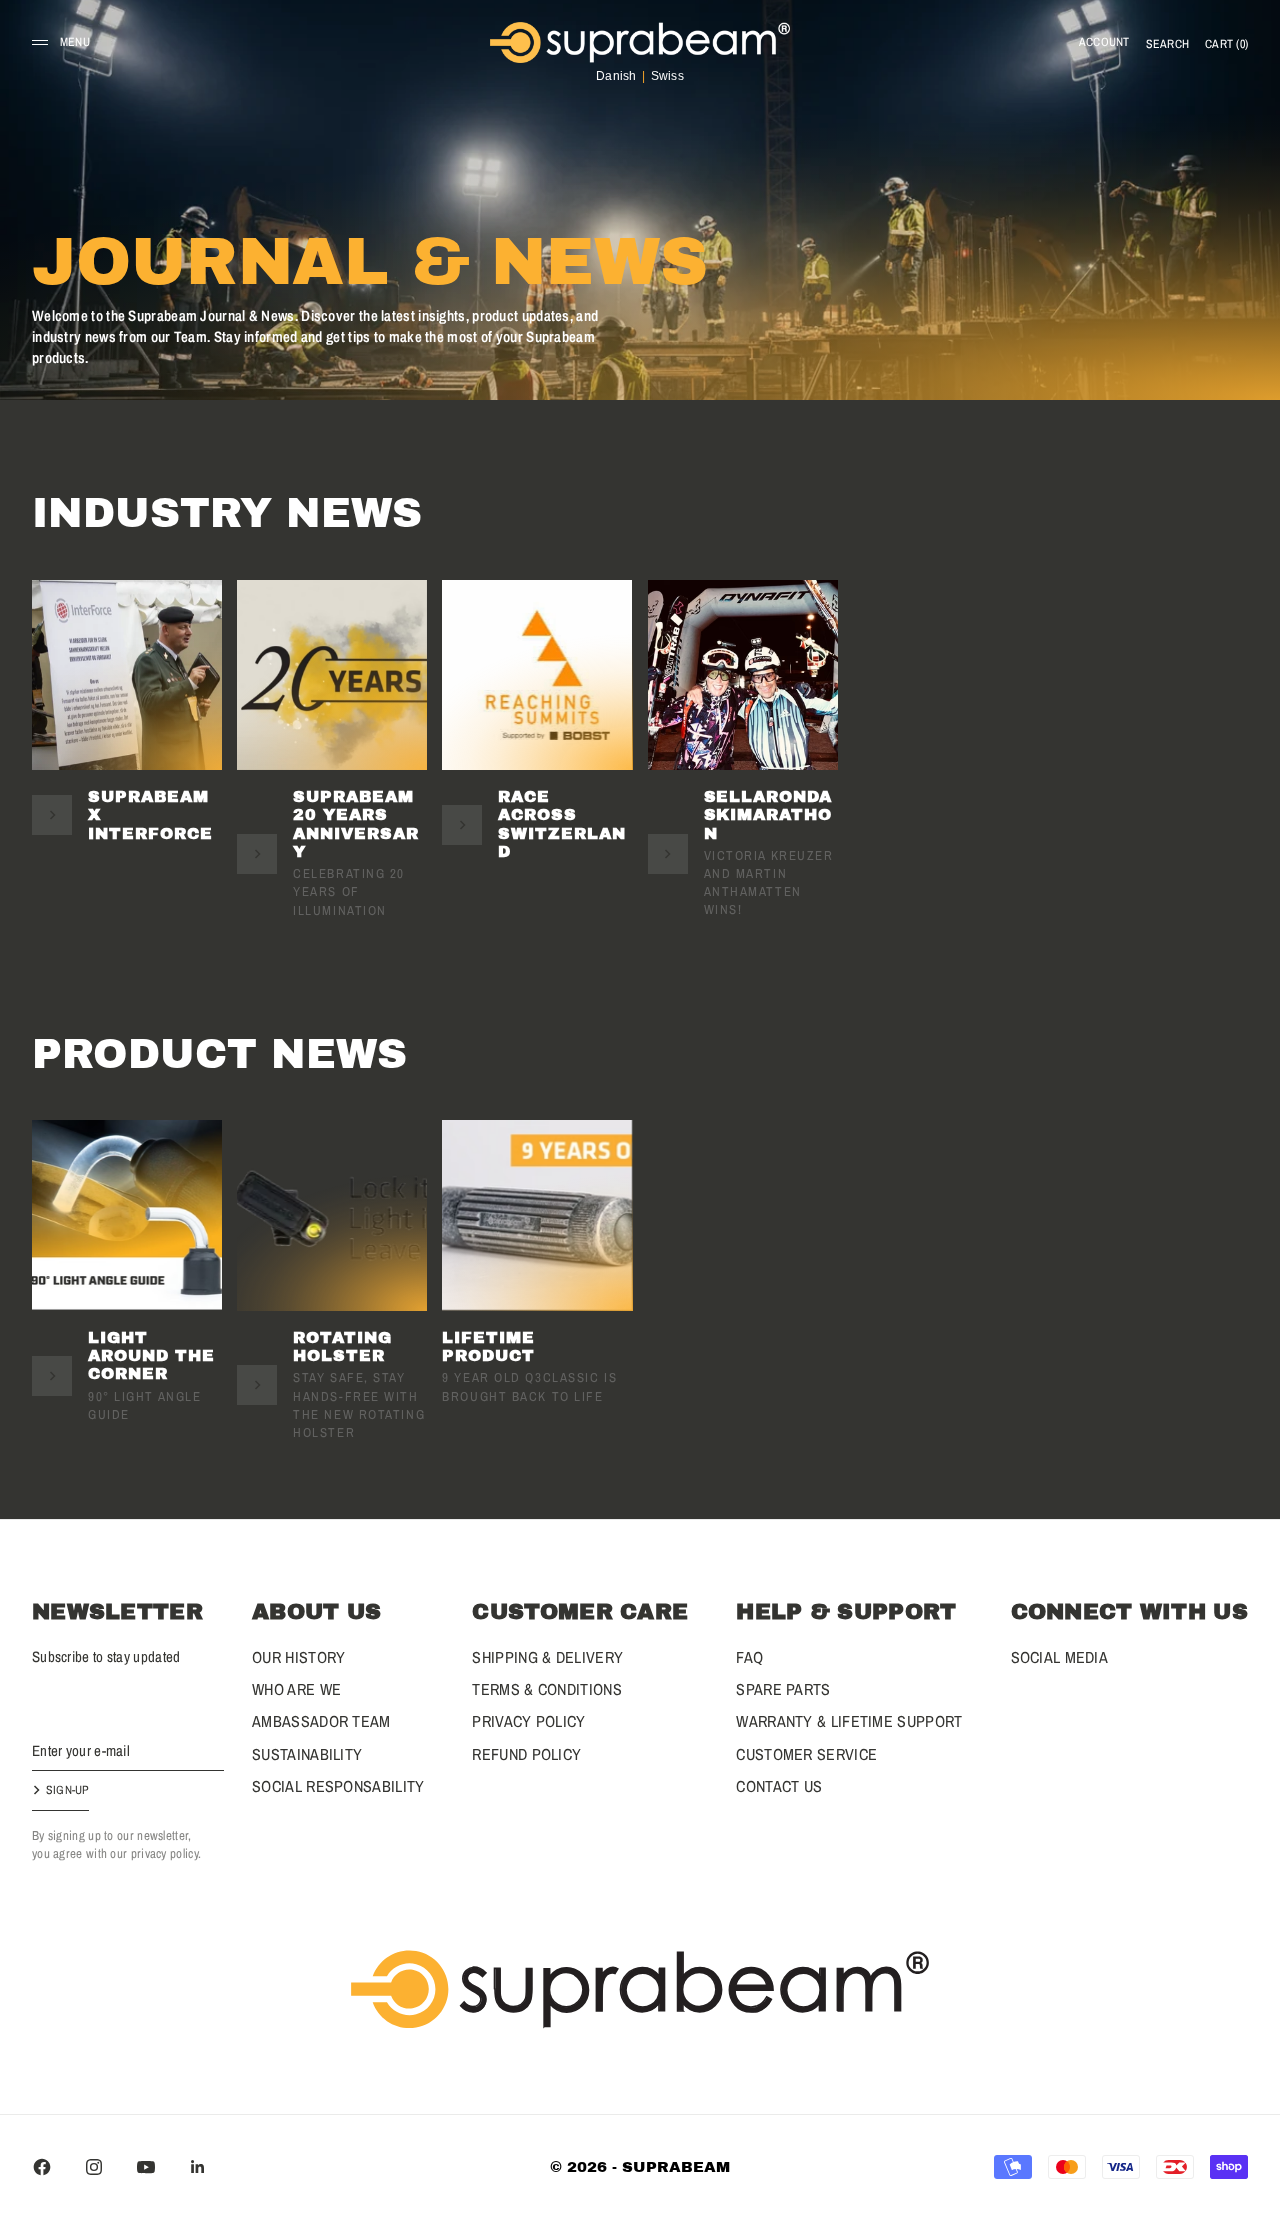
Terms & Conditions (546, 1689)
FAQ (749, 1657)
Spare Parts (783, 1689)
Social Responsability (338, 1786)
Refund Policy (526, 1754)
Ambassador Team (321, 1721)
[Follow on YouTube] (146, 2167)
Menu (75, 42)
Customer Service (806, 1754)
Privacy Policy (528, 1721)
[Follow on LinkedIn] (198, 2167)
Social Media (1060, 1657)
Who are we (296, 1689)
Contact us (779, 1786)
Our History (298, 1657)
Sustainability (307, 1754)
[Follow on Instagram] (94, 2167)
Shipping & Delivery (547, 1657)
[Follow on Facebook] (42, 2167)
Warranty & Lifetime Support (849, 1721)
